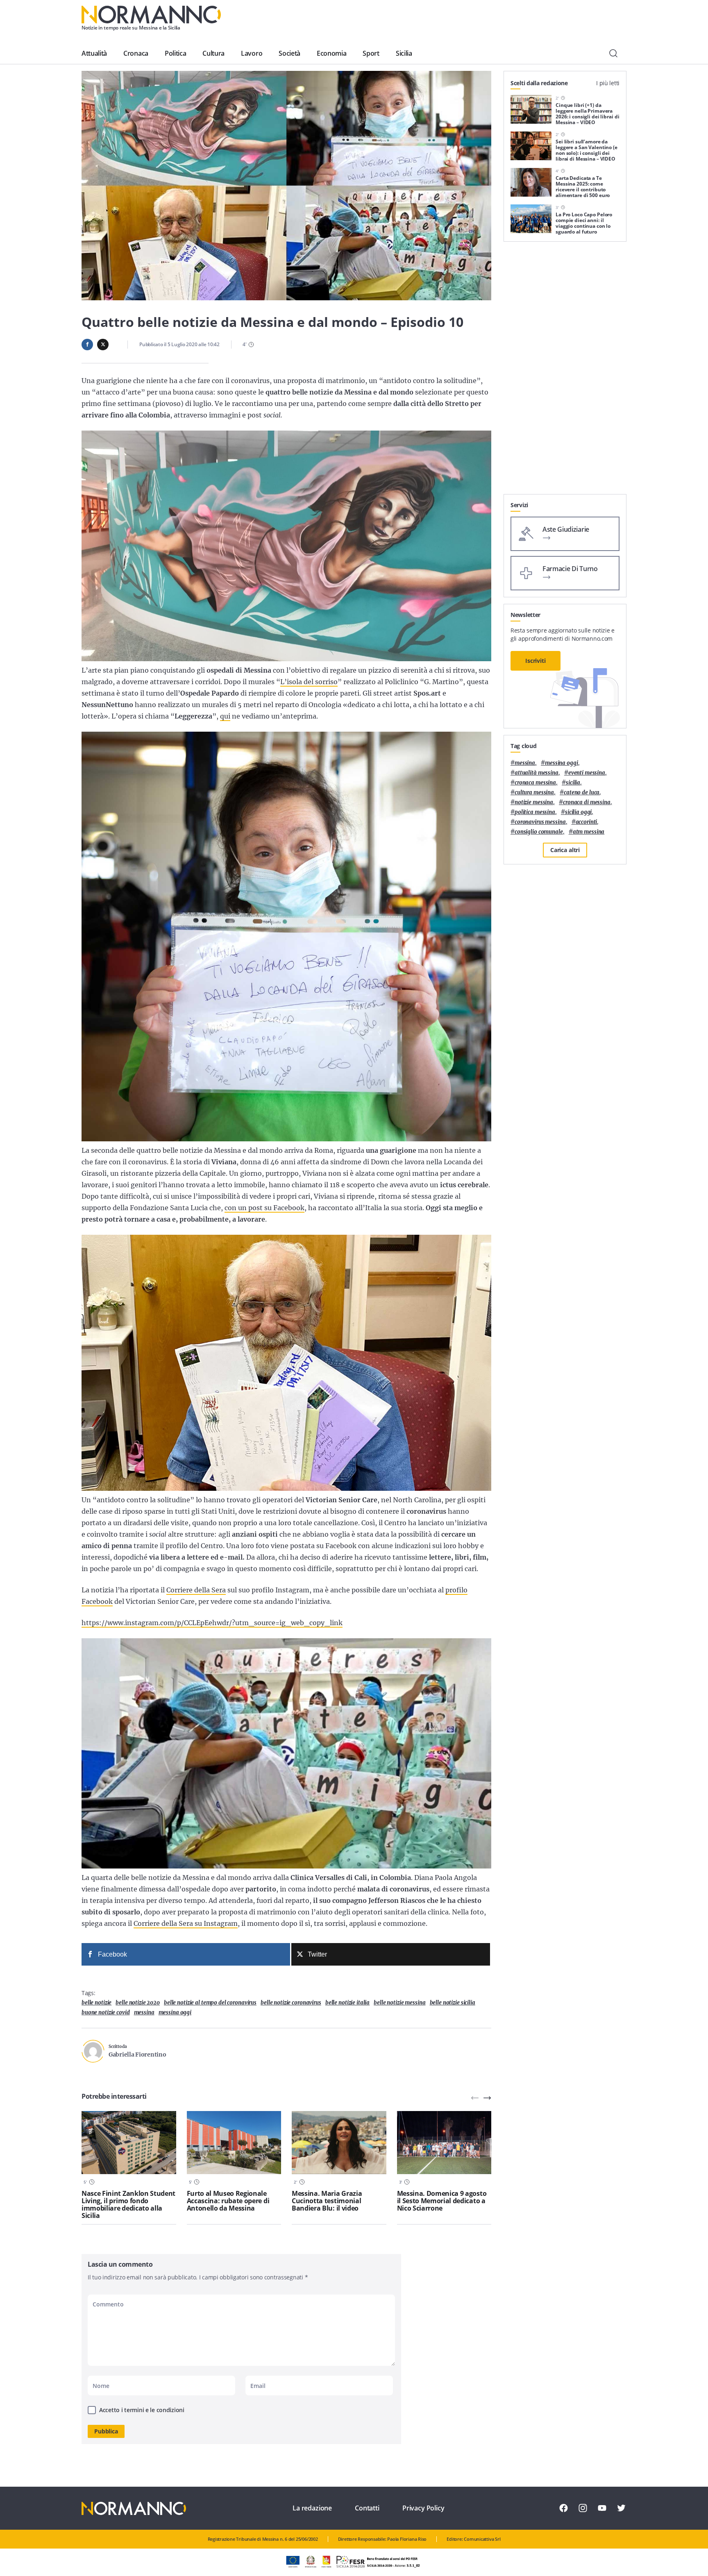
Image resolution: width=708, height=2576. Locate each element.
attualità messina (537, 773)
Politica (175, 53)
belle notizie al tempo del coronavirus (210, 2003)
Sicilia (404, 53)
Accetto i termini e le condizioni (142, 2410)
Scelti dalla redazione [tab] (539, 83)
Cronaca (136, 53)
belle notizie (96, 2003)
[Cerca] (613, 53)
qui (225, 716)
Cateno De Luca (582, 793)
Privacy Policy (423, 2508)
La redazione (312, 2508)
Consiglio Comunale (539, 832)
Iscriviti (536, 661)
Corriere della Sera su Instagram (186, 1923)
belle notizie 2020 (138, 2003)
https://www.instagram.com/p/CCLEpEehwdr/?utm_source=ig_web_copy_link (212, 1623)
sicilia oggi (578, 812)
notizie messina (534, 802)
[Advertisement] (565, 371)
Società (289, 53)
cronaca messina (535, 783)
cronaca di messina (587, 802)
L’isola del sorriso (309, 682)
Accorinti (587, 822)
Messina (144, 2012)
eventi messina (587, 773)
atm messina (589, 832)
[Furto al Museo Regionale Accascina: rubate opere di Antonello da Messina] (234, 2143)
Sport (371, 53)
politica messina (535, 812)
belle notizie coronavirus (291, 2003)
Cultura (213, 53)
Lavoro (252, 53)
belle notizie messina (399, 2003)
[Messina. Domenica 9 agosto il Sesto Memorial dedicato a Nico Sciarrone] (444, 2143)
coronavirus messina (540, 822)
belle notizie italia (347, 2003)
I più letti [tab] (608, 83)
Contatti (367, 2508)
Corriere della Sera (196, 1590)
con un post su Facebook (264, 1208)
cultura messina (534, 793)
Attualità (94, 53)
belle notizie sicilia (453, 2003)
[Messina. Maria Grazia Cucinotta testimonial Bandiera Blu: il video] (339, 2143)
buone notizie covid (106, 2012)
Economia (331, 53)
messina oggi (175, 2012)
